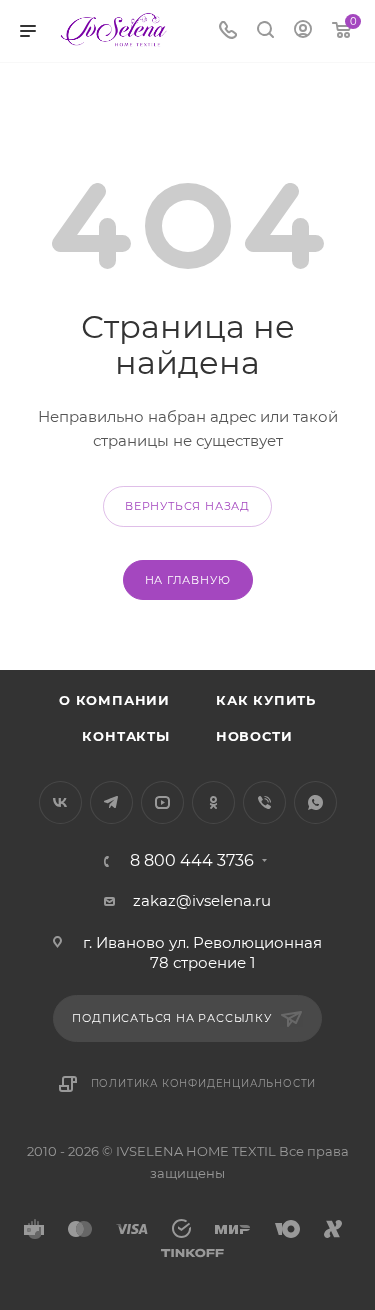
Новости (254, 736)
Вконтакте (60, 802)
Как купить (266, 700)
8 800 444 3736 (192, 861)
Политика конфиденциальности (204, 1083)
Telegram (111, 802)
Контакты (125, 736)
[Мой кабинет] (303, 31)
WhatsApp (315, 802)
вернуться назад (187, 506)
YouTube (162, 802)
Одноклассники (213, 802)
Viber (264, 802)
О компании (114, 700)
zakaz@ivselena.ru (202, 900)
